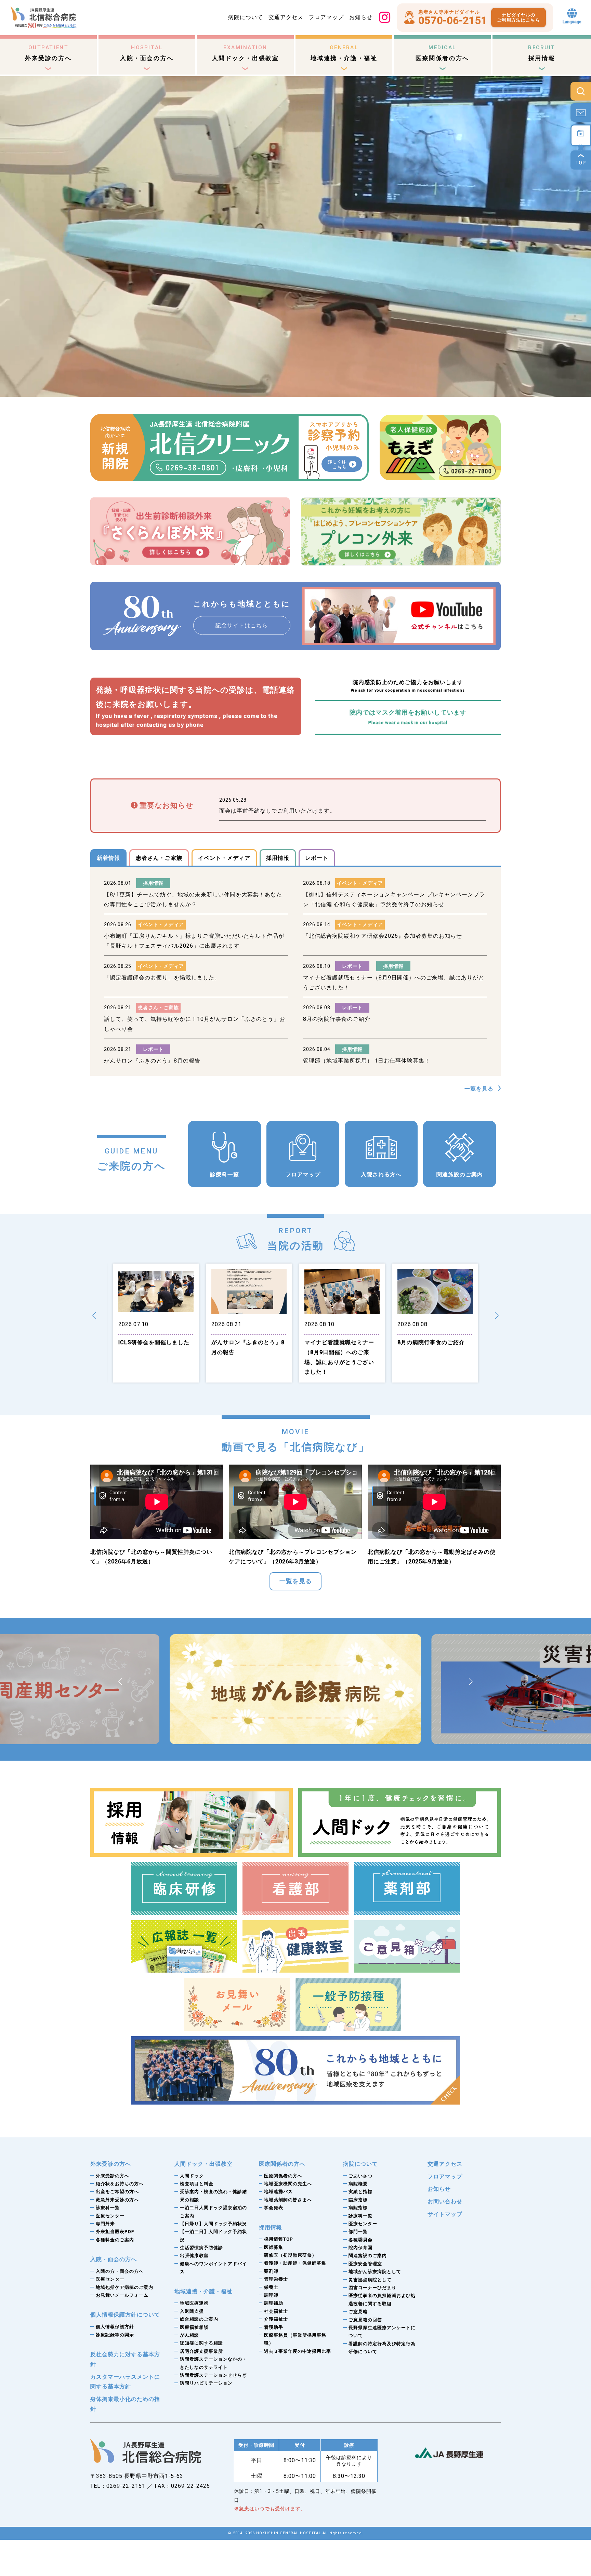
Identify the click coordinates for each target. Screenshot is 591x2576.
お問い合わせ (445, 2201)
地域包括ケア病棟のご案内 (124, 2287)
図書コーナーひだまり (372, 2288)
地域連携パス (278, 2192)
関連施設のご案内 (460, 1174)
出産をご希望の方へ (117, 2192)
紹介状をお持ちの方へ (120, 2184)
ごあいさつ (360, 2176)
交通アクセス (286, 17)
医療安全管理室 (365, 2264)
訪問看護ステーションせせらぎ (213, 2375)
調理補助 (274, 2303)
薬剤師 (271, 2271)
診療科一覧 (225, 1174)
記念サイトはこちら (242, 625)
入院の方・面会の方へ (120, 2271)
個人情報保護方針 (115, 2327)
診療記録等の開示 (115, 2335)
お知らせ (361, 17)
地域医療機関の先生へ (288, 2184)
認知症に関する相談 (201, 2343)
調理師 (271, 2295)
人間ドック (192, 2176)
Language (572, 22)
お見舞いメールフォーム (122, 2295)
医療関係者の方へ (442, 53)
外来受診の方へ (48, 53)
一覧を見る (479, 1089)
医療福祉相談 (194, 2327)
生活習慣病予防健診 (201, 2248)
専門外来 (105, 2224)
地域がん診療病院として (375, 2272)
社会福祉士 (276, 2311)
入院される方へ (381, 1174)
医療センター (110, 2216)
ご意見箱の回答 (365, 2320)
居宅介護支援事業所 (201, 2351)
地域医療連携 (194, 2303)
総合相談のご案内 (199, 2319)
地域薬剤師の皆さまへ (288, 2200)
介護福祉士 (276, 2319)
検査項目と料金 (197, 2184)
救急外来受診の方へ (117, 2200)
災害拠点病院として (370, 2280)
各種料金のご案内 (115, 2240)
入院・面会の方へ (147, 53)
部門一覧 (358, 2232)
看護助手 (274, 2327)
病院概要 (358, 2184)
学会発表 (274, 2208)
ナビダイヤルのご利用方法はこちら (518, 18)
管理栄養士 (276, 2279)
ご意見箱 (358, 2312)
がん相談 (189, 2335)
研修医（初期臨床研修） (290, 2255)
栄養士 (271, 2287)
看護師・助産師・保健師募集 (295, 2263)
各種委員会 (360, 2240)
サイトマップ (445, 2214)
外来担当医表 (115, 2232)
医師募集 (274, 2247)
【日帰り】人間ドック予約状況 (213, 2224)
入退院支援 (192, 2311)
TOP (581, 163)
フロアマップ (326, 17)
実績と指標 (360, 2192)
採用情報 (542, 53)
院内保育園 (360, 2248)
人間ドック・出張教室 (246, 53)
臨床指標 (358, 2200)
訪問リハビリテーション (206, 2383)
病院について (246, 17)
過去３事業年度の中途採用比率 (298, 2351)
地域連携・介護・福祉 (344, 53)
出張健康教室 (194, 2255)
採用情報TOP (279, 2239)
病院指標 (358, 2208)
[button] (94, 1316)
